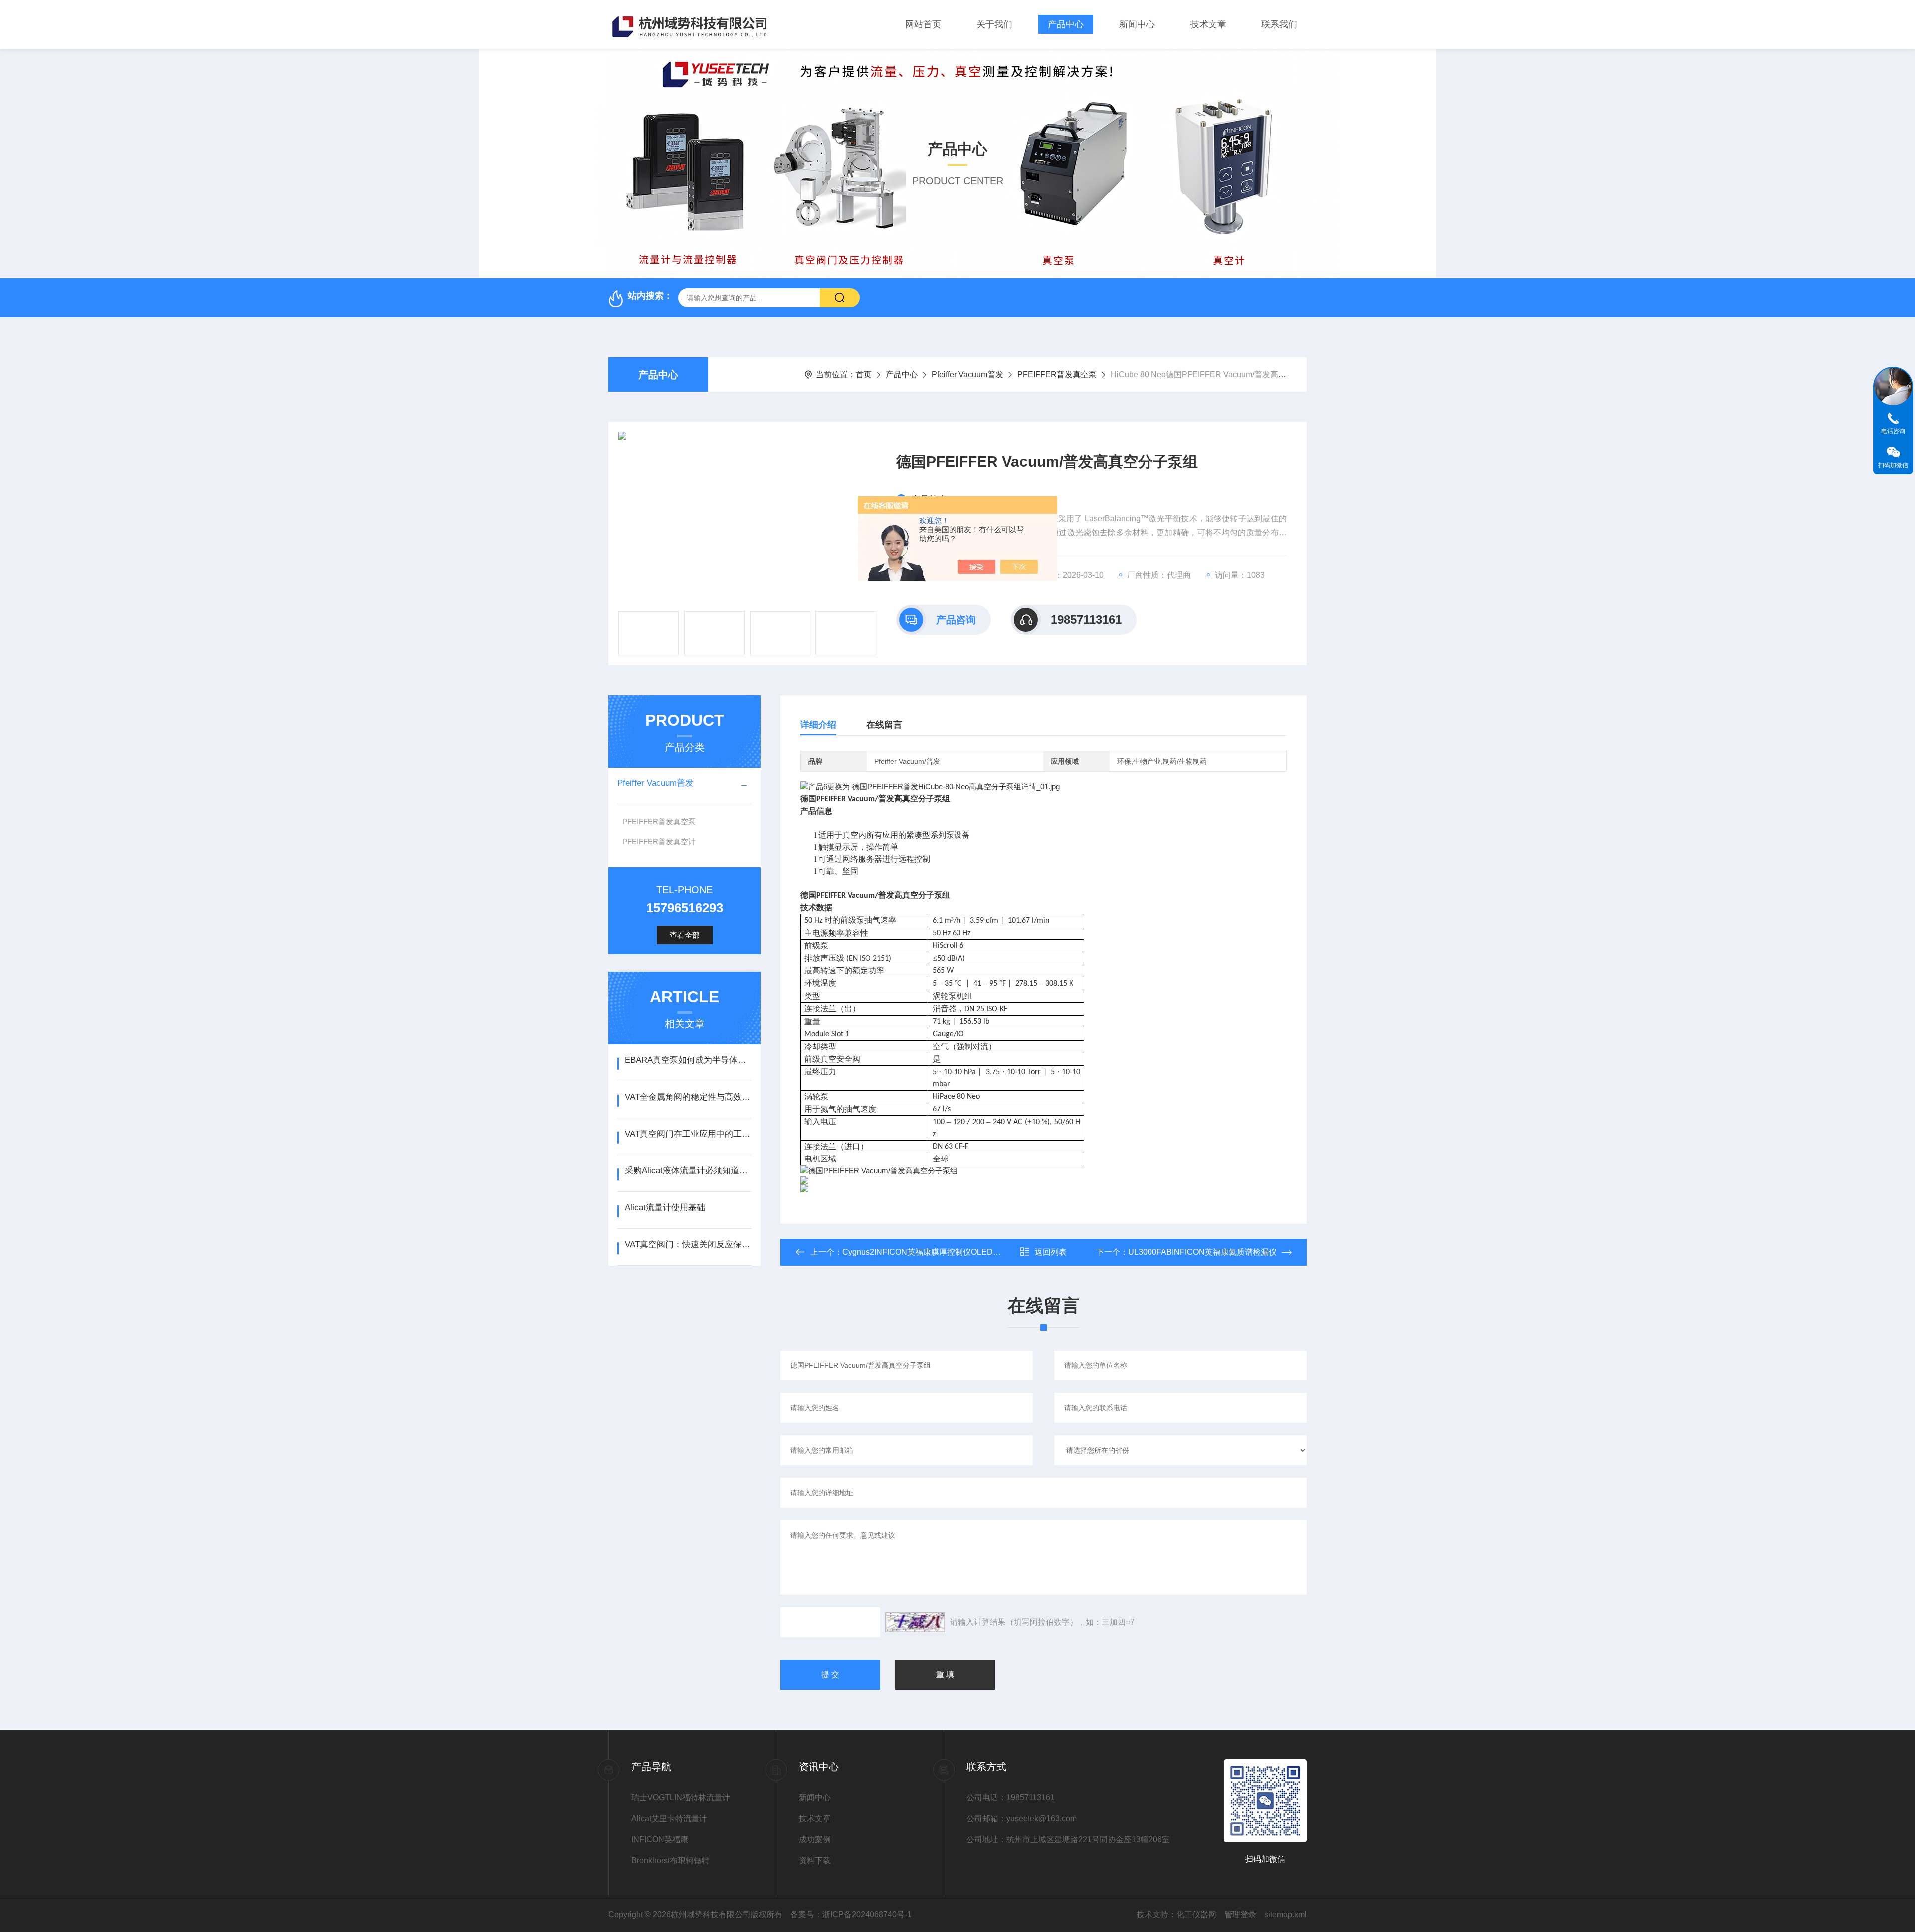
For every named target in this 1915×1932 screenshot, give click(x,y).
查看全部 (685, 935)
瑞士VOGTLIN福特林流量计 (681, 1798)
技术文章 (1208, 24)
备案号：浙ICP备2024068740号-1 (851, 1914)
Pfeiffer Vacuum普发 (967, 374)
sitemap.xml (1285, 1914)
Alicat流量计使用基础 (665, 1208)
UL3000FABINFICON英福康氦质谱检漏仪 (1202, 1252)
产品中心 (1066, 24)
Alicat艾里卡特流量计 (669, 1819)
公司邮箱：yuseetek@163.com (1022, 1819)
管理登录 (1240, 1914)
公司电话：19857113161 (1011, 1798)
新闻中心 (1137, 24)
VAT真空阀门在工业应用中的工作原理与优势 (688, 1134)
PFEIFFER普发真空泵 (1057, 374)
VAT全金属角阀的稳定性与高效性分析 (688, 1097)
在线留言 (884, 725)
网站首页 (923, 24)
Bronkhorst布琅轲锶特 (670, 1860)
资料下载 (815, 1860)
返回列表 (1051, 1252)
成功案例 (815, 1839)
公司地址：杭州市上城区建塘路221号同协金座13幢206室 (1039, 1839)
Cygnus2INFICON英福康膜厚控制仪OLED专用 (926, 1252)
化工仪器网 (1196, 1914)
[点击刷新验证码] (915, 1622)
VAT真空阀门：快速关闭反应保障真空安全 (688, 1245)
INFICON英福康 (660, 1839)
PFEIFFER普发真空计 (659, 842)
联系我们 (1279, 24)
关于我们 (994, 24)
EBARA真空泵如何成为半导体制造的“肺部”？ (688, 1060)
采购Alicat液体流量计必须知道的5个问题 (688, 1171)
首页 (864, 374)
